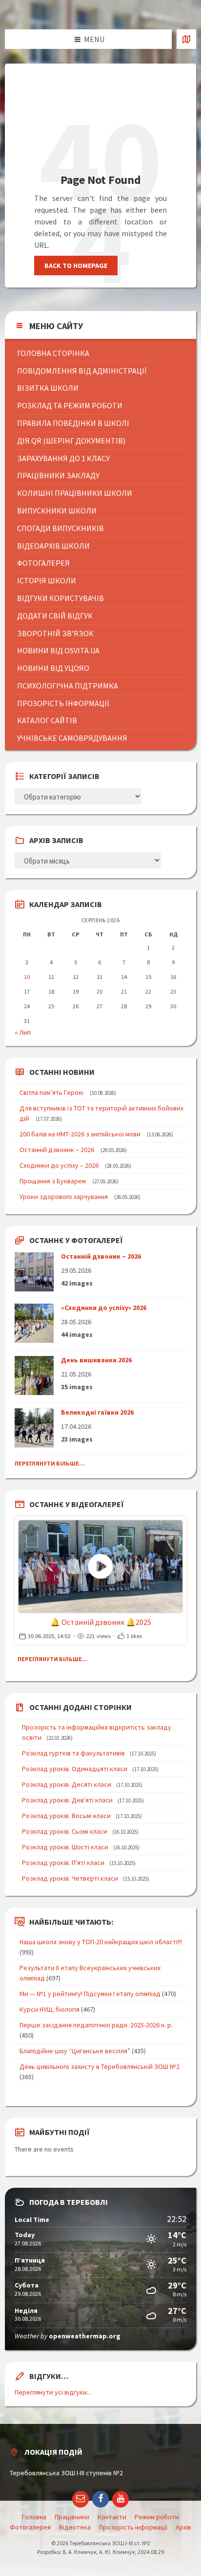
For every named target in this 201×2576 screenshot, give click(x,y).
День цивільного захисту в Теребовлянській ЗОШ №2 (100, 2066)
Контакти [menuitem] (112, 2517)
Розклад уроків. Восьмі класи (66, 1816)
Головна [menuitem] (34, 2517)
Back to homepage (76, 266)
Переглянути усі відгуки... (53, 2392)
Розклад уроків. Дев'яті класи (67, 1800)
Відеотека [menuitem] (75, 2527)
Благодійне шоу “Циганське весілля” (75, 2051)
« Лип (23, 1032)
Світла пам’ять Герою (51, 1092)
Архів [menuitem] (183, 2527)
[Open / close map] (186, 39)
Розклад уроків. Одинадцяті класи (75, 1769)
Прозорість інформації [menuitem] (133, 2527)
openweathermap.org (85, 2336)
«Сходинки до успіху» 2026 (104, 1308)
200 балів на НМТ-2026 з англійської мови (80, 1134)
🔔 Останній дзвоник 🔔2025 (101, 1622)
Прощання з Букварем (53, 1181)
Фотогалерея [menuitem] (30, 2527)
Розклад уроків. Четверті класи (70, 1878)
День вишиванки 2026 (96, 1360)
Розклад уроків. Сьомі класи (65, 1831)
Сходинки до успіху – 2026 (59, 1165)
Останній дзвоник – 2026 (57, 1150)
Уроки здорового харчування (64, 1197)
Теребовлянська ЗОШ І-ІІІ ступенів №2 (66, 2473)
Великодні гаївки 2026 (97, 1412)
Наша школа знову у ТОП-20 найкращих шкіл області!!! (101, 1942)
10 (27, 977)
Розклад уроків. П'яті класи (63, 1863)
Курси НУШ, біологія (50, 2009)
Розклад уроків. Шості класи (65, 1847)
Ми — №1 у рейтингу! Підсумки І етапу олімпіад (90, 1994)
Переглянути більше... (50, 1463)
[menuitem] (102, 353)
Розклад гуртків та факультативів (73, 1753)
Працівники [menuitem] (72, 2517)
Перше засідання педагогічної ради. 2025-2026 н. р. (96, 2025)
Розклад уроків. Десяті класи (67, 1784)
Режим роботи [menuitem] (157, 2517)
